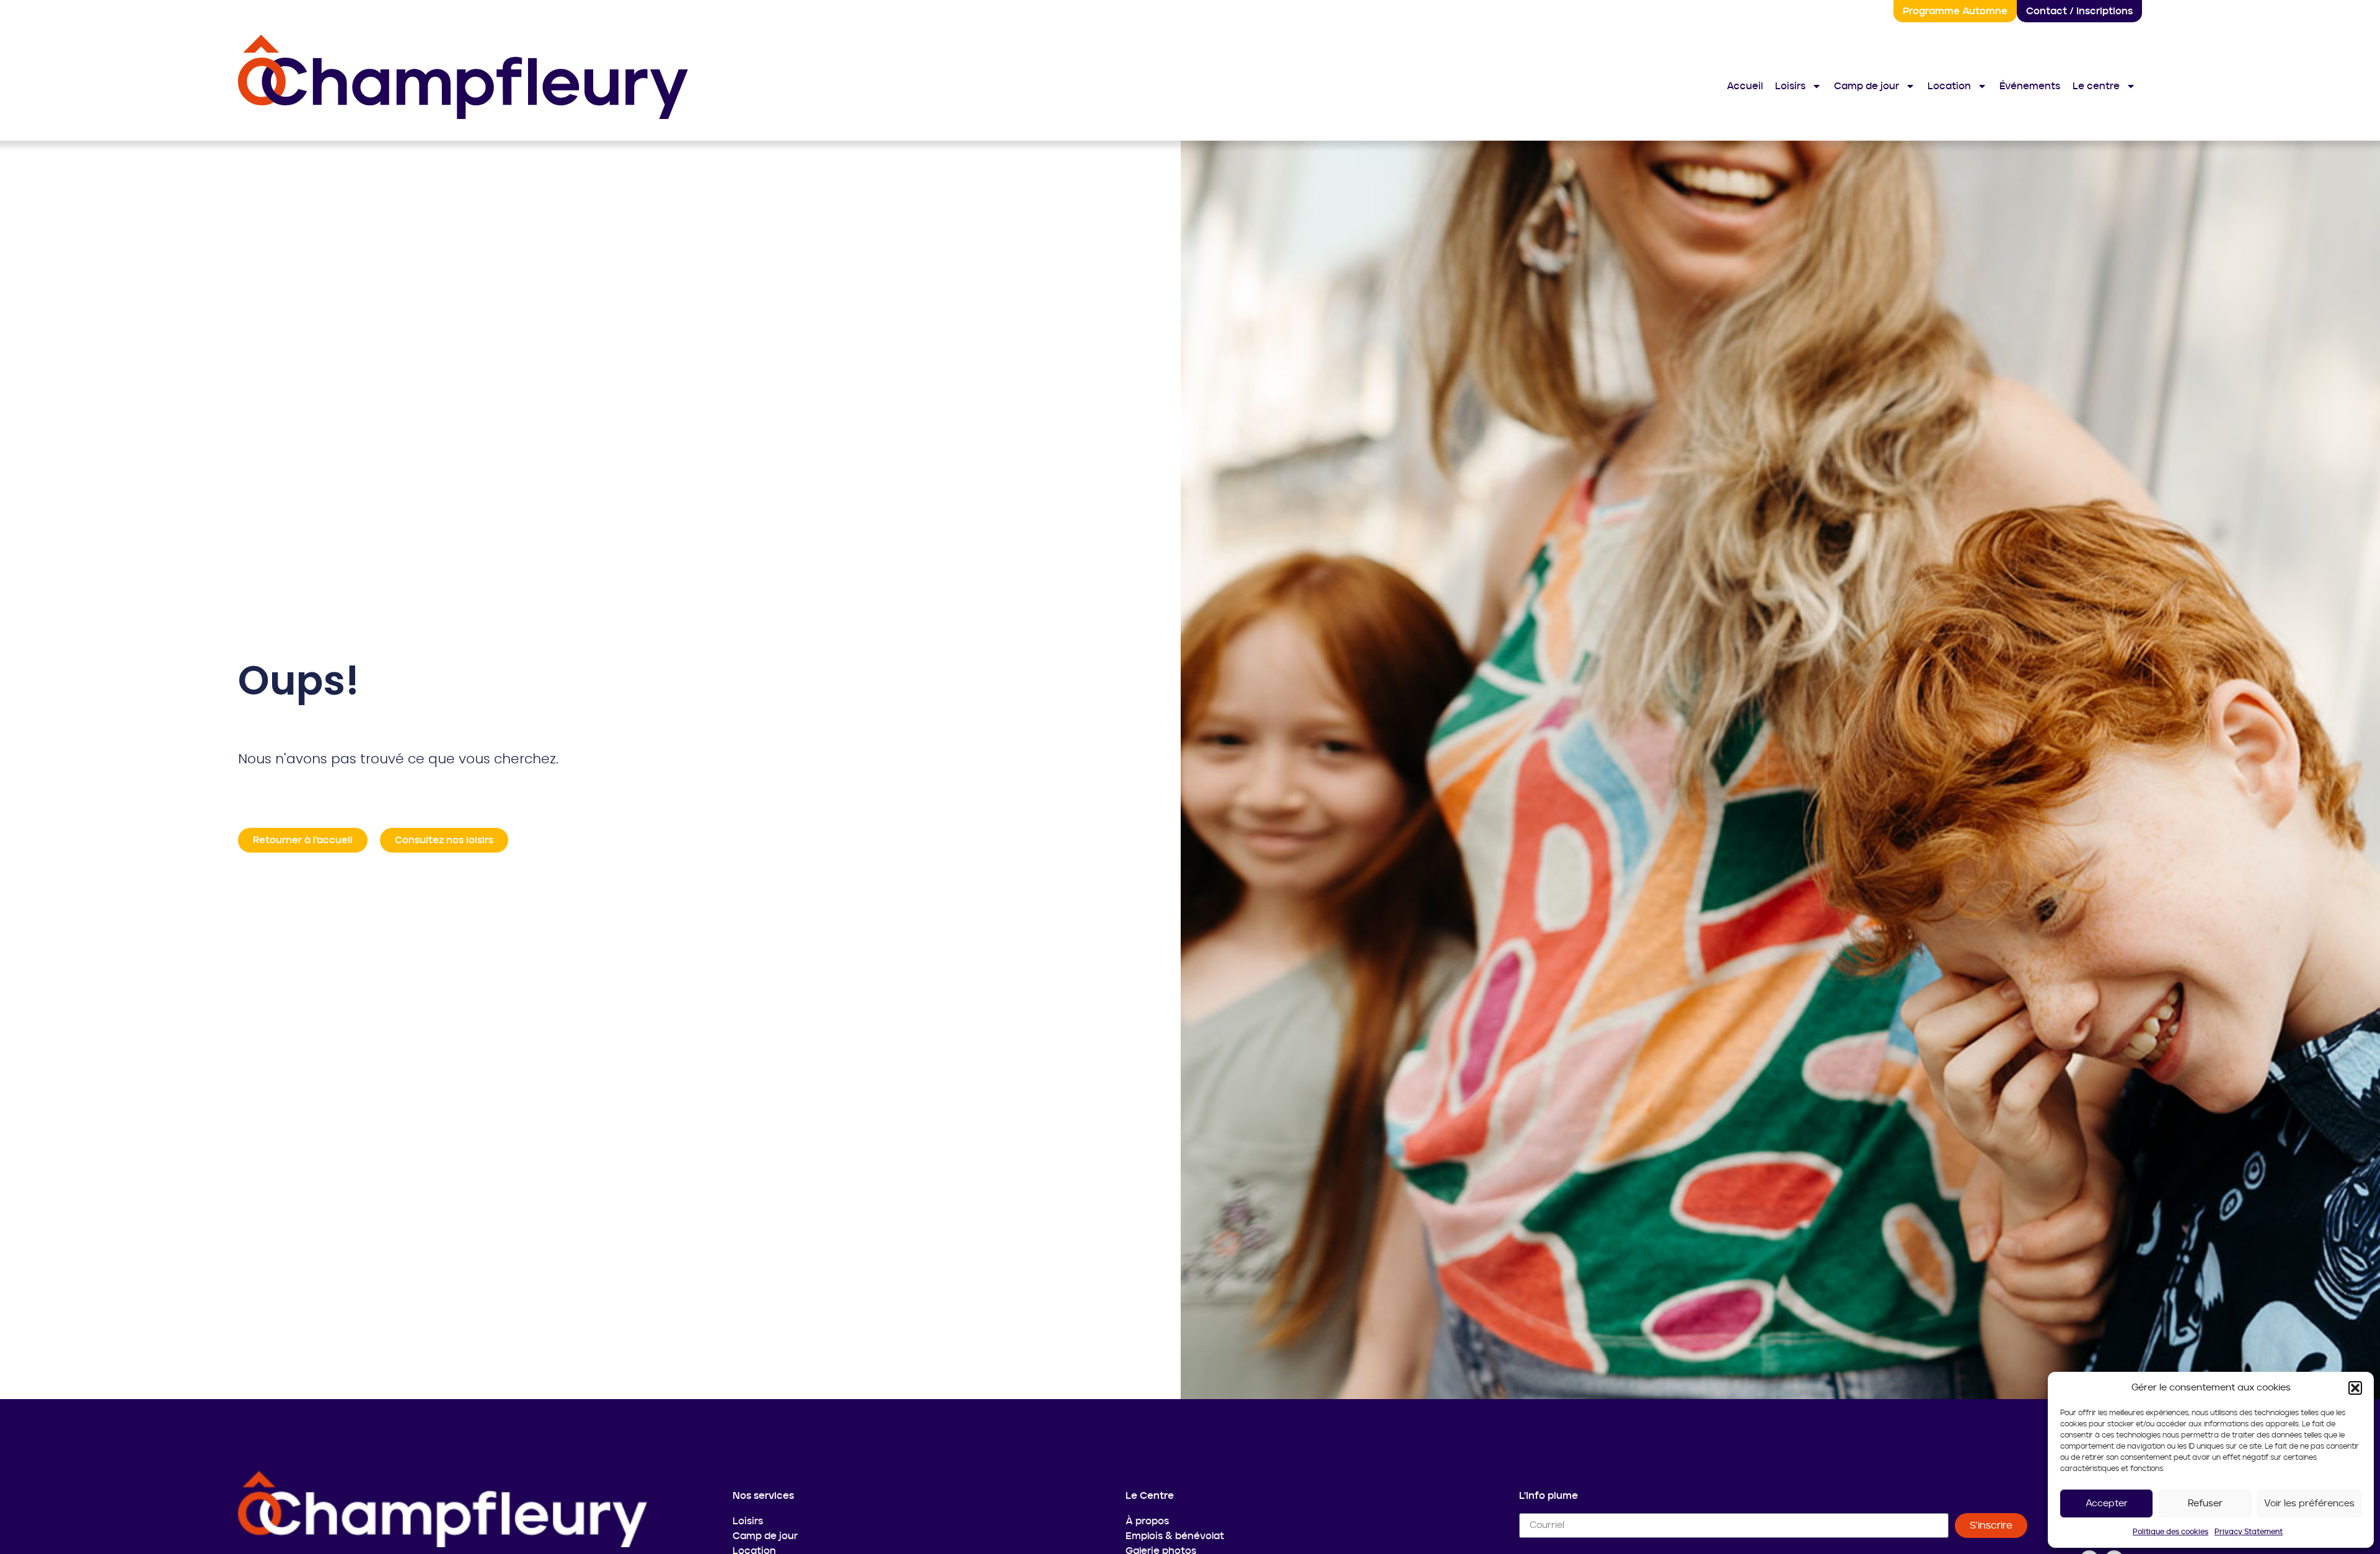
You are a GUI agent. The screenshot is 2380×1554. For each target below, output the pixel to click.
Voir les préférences (2309, 1504)
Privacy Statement (2249, 1532)
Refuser (2205, 1504)
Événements (2030, 86)
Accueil (1745, 86)
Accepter (2107, 1504)
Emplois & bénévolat (1175, 1536)
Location (1949, 86)
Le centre (2096, 86)
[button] (2355, 1388)
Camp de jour (1867, 86)
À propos (1147, 1521)
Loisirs (1790, 86)
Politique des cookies (2171, 1532)
